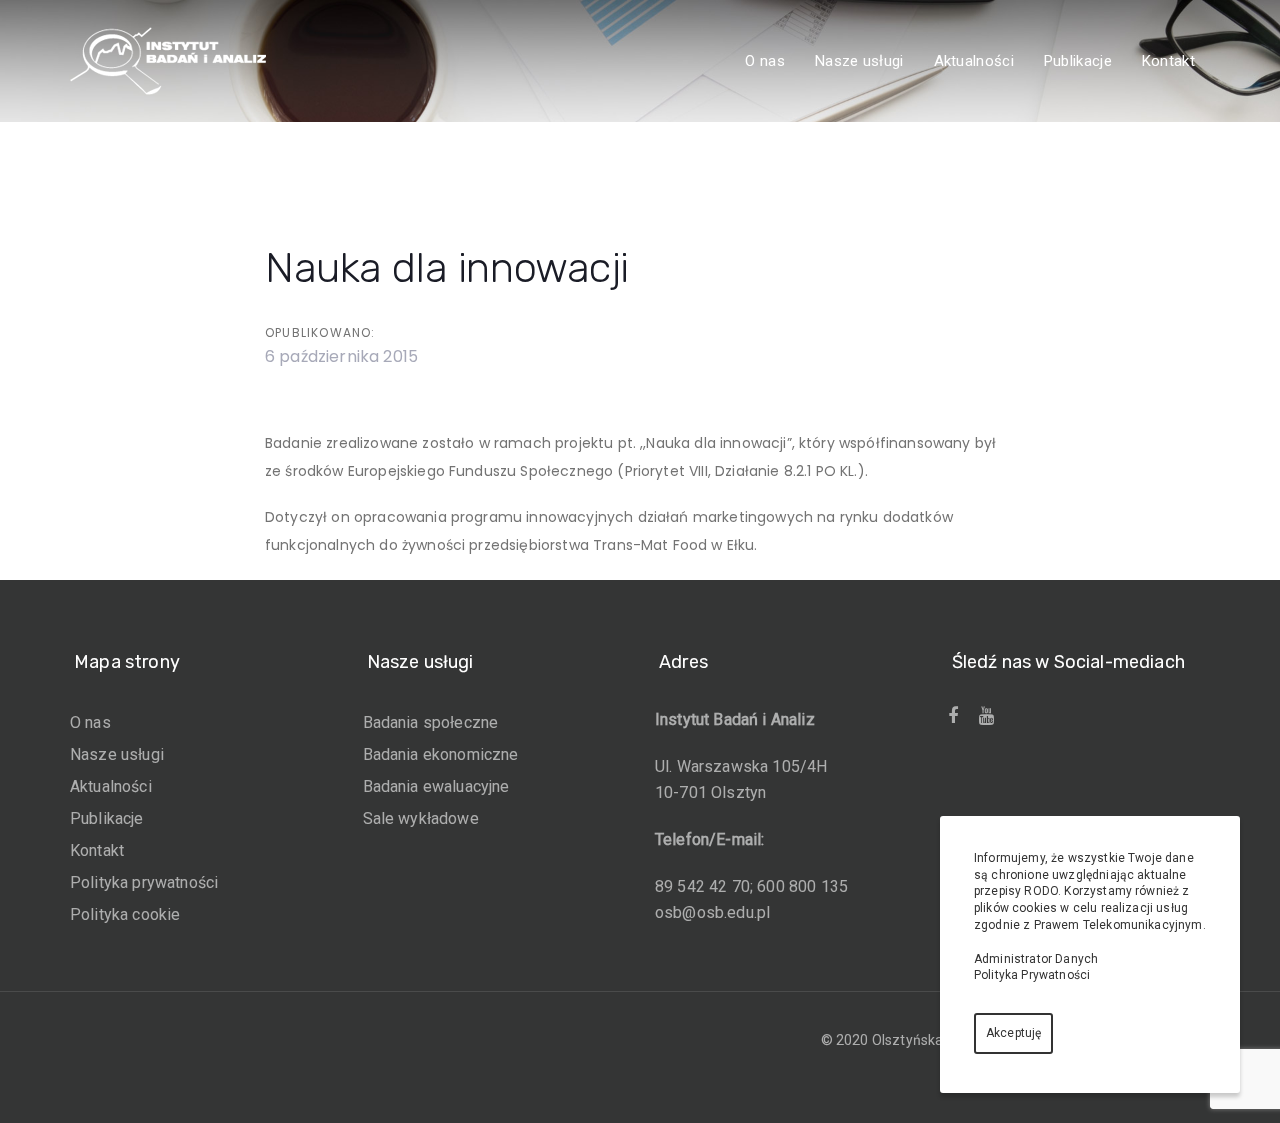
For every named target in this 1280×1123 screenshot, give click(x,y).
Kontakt (97, 850)
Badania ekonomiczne (441, 754)
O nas (90, 722)
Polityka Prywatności (1032, 975)
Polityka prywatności (144, 882)
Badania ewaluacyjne (436, 786)
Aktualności (111, 786)
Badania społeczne (431, 722)
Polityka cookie (125, 914)
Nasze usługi (117, 754)
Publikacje (107, 818)
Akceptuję (1013, 1033)
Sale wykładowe (421, 818)
